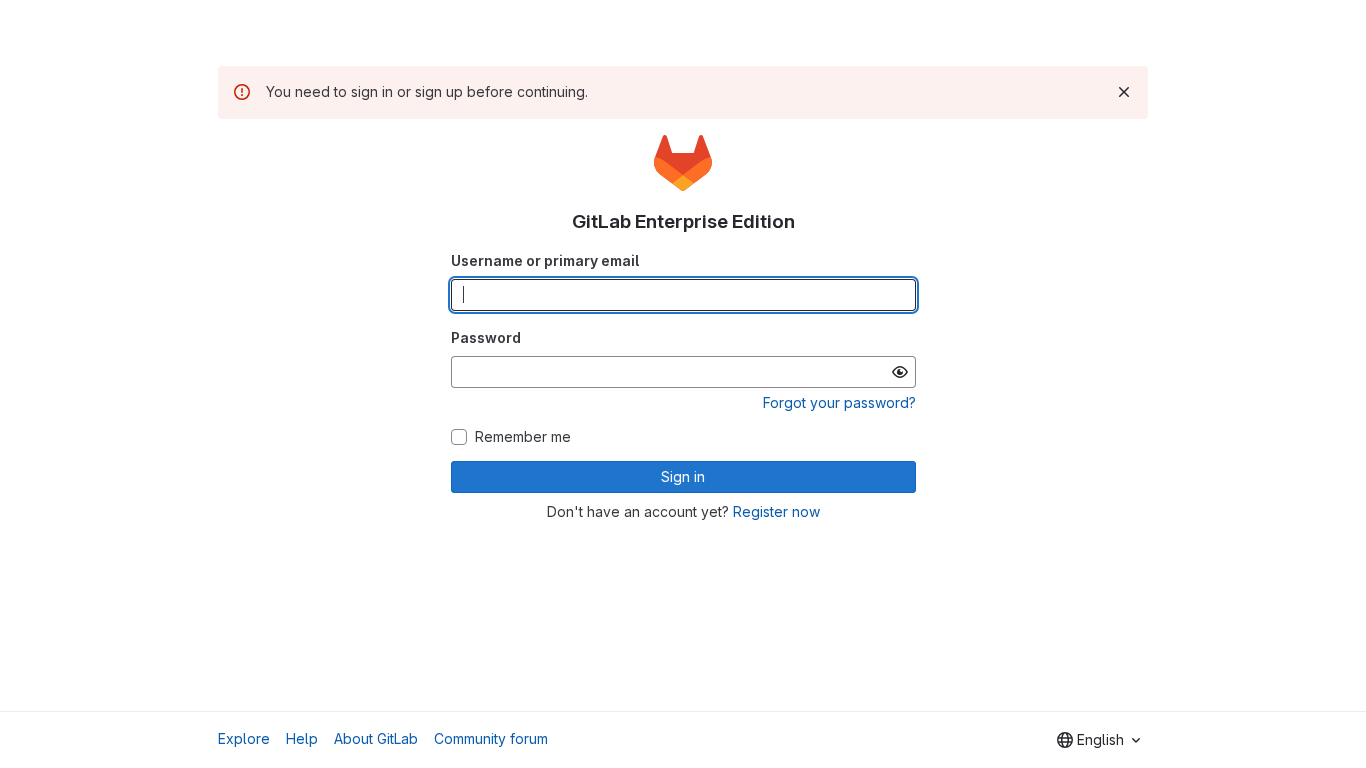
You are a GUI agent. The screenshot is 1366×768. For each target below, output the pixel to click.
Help (302, 738)
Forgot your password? (839, 402)
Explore (244, 738)
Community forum (491, 738)
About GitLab (376, 738)
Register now (776, 511)
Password (486, 337)
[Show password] (900, 372)
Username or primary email (545, 260)
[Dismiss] (1124, 92)
